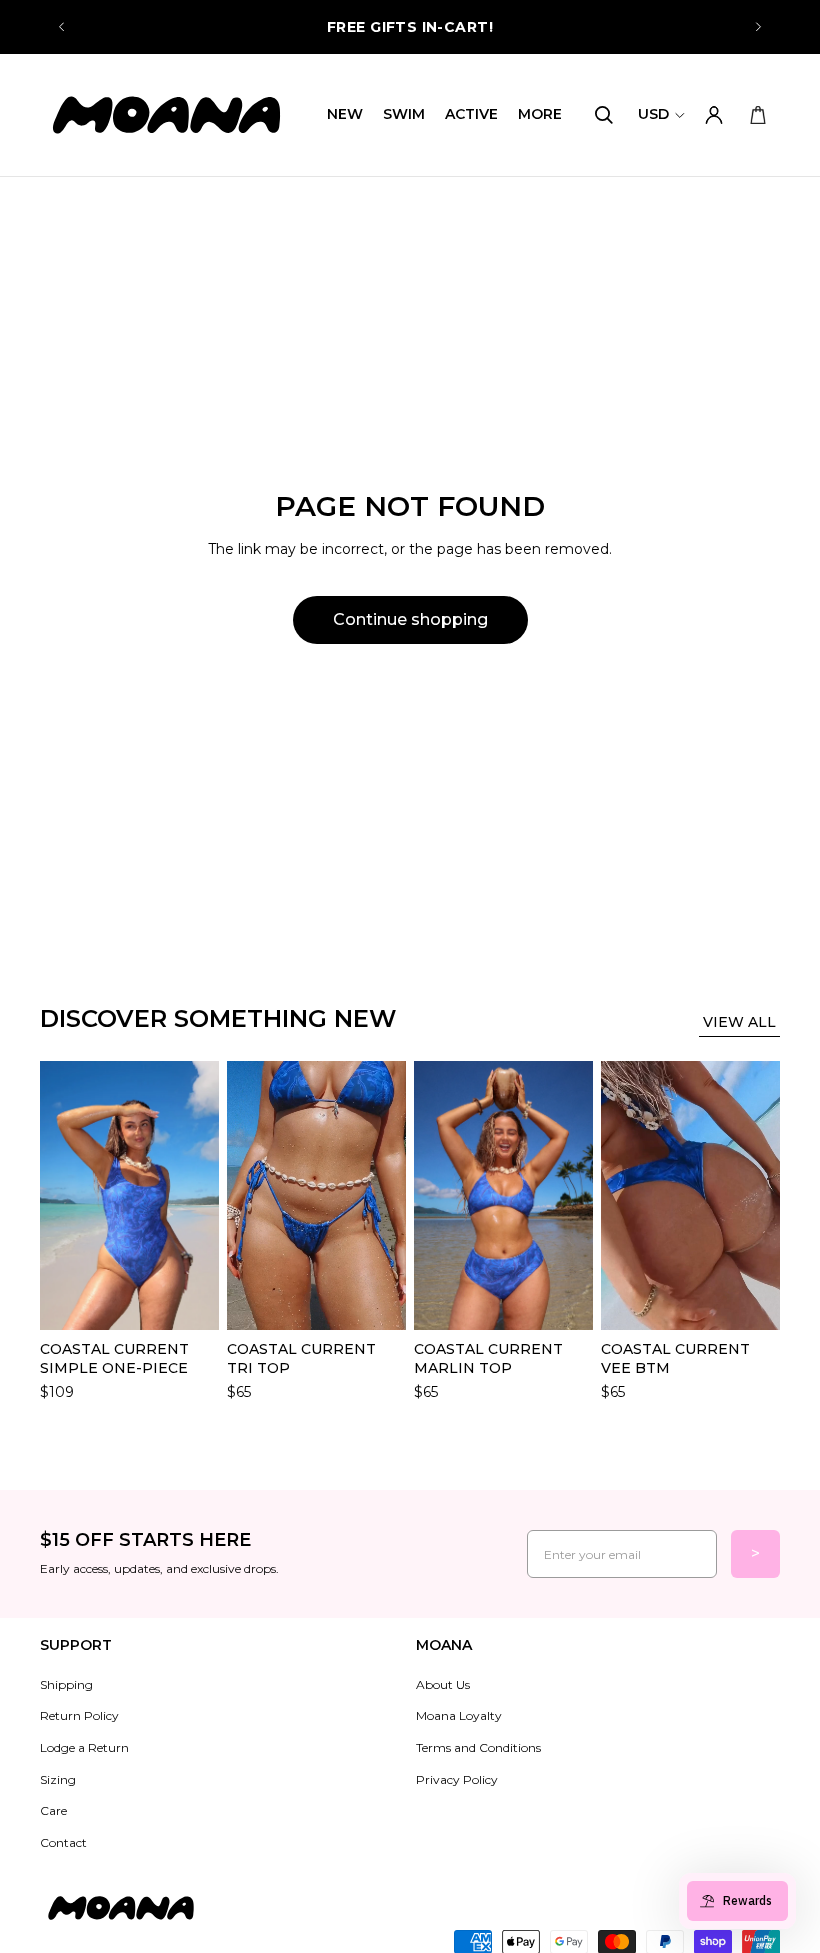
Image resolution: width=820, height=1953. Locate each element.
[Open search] (604, 115)
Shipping (66, 1684)
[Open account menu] (714, 115)
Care (53, 1810)
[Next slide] (758, 27)
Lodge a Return (84, 1747)
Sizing (58, 1779)
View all (739, 1022)
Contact (63, 1842)
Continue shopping (410, 619)
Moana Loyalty (459, 1715)
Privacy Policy (457, 1779)
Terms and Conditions (478, 1747)
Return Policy (79, 1715)
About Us (443, 1684)
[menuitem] (540, 115)
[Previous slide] (62, 27)
